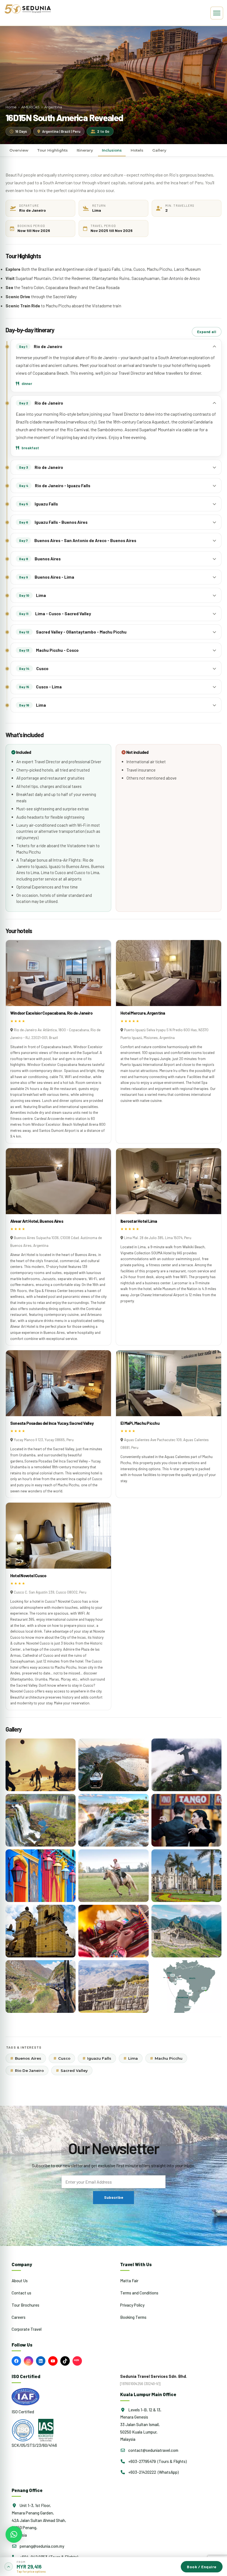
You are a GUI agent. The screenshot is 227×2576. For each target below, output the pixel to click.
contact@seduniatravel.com (153, 2450)
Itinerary (85, 150)
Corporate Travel (27, 2329)
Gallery (159, 150)
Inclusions (112, 150)
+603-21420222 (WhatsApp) (153, 2472)
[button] (114, 2566)
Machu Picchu (166, 2058)
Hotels (137, 150)
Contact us (21, 2293)
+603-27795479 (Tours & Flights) (157, 2461)
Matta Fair (129, 2281)
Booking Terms (133, 2317)
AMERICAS (30, 107)
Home (11, 107)
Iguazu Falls (97, 2058)
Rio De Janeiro (27, 2070)
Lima (131, 2058)
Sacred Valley (72, 2070)
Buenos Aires (26, 2058)
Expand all (207, 332)
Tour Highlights (52, 150)
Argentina (53, 107)
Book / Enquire (202, 2567)
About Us (20, 2281)
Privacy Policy (132, 2305)
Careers (19, 2317)
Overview (19, 150)
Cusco (62, 2058)
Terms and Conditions (139, 2293)
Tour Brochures (25, 2305)
